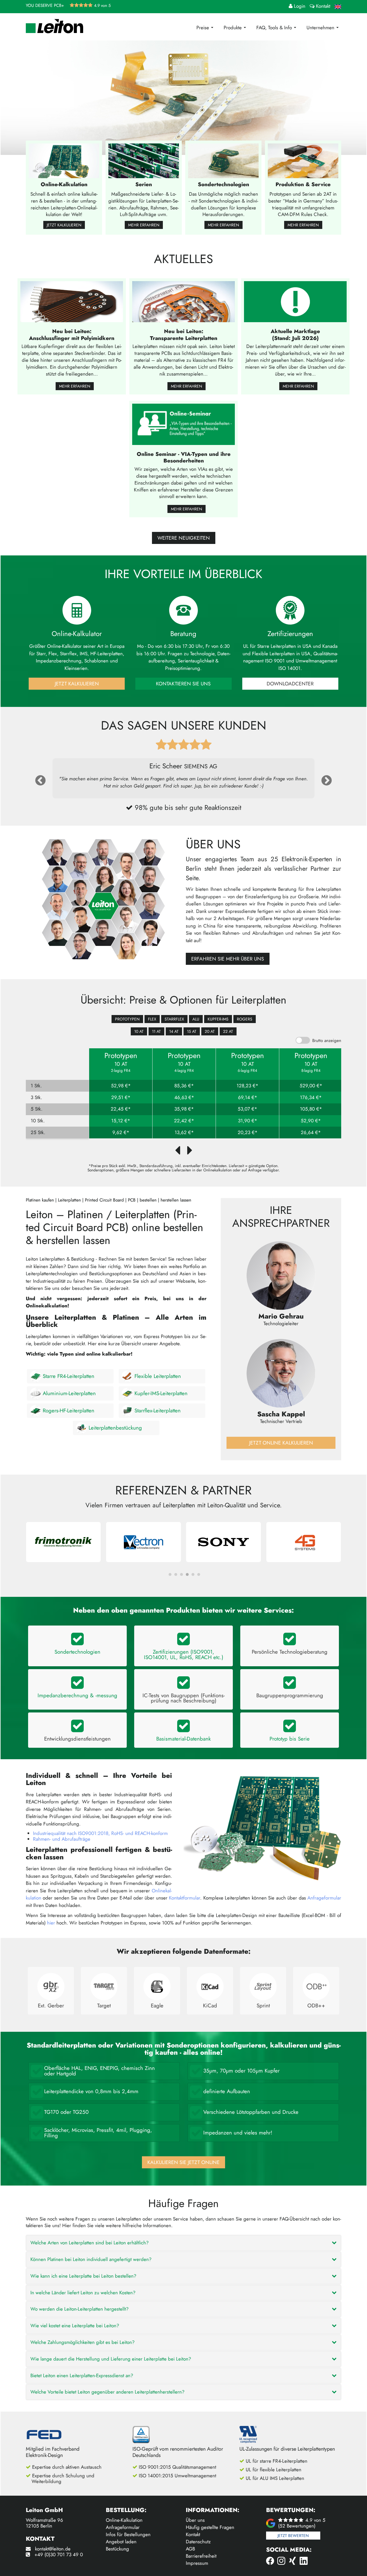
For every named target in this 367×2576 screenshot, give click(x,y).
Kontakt (193, 2534)
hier (51, 1923)
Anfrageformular (324, 1898)
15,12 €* (121, 1121)
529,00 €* (311, 1086)
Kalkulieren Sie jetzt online (183, 2162)
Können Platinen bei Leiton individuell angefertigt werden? (91, 2259)
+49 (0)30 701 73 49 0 (59, 2554)
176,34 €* (311, 1098)
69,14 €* (248, 1098)
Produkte (233, 28)
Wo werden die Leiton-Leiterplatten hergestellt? (79, 2309)
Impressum (197, 2563)
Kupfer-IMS (218, 1019)
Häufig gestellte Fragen (210, 2527)
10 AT (139, 1031)
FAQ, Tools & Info (275, 28)
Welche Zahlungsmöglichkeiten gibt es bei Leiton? (82, 2342)
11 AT (156, 1031)
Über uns (195, 2520)
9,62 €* (121, 1133)
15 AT (192, 1031)
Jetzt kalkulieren (64, 225)
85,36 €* (184, 1086)
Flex (152, 1019)
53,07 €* (247, 1109)
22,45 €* (121, 1109)
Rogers (245, 1019)
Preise (203, 28)
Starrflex (174, 1019)
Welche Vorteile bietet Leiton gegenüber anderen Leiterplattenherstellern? (107, 2392)
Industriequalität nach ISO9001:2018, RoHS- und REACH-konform (100, 1833)
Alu (196, 1019)
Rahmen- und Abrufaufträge (62, 1839)
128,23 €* (247, 1086)
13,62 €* (184, 1133)
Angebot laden (121, 2542)
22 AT (228, 1031)
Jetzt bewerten (293, 2536)
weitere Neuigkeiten (184, 538)
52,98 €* (121, 1086)
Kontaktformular (185, 1898)
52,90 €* (311, 1121)
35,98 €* (184, 1109)
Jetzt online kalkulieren (281, 1443)
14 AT (174, 1031)
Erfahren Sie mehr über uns (228, 959)
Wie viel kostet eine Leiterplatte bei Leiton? (75, 2326)
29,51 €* (121, 1098)
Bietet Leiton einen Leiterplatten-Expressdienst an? (82, 2375)
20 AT (210, 1031)
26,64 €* (311, 1133)
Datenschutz (198, 2542)
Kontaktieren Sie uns (183, 684)
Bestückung (117, 2549)
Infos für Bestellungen (128, 2534)
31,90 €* (248, 1121)
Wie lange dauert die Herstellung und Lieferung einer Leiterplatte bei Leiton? (111, 2359)
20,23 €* (248, 1133)
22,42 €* (184, 1121)
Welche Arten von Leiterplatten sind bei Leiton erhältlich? (89, 2243)
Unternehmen (321, 28)
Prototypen (127, 1019)
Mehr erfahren (144, 225)
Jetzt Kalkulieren (77, 684)
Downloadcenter (290, 684)
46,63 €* (184, 1098)
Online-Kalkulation (124, 2520)
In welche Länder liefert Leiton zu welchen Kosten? (83, 2293)
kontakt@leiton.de (53, 2549)
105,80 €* (311, 1109)
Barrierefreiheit (201, 2556)
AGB (190, 2549)
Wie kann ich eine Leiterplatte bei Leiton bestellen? (83, 2276)
